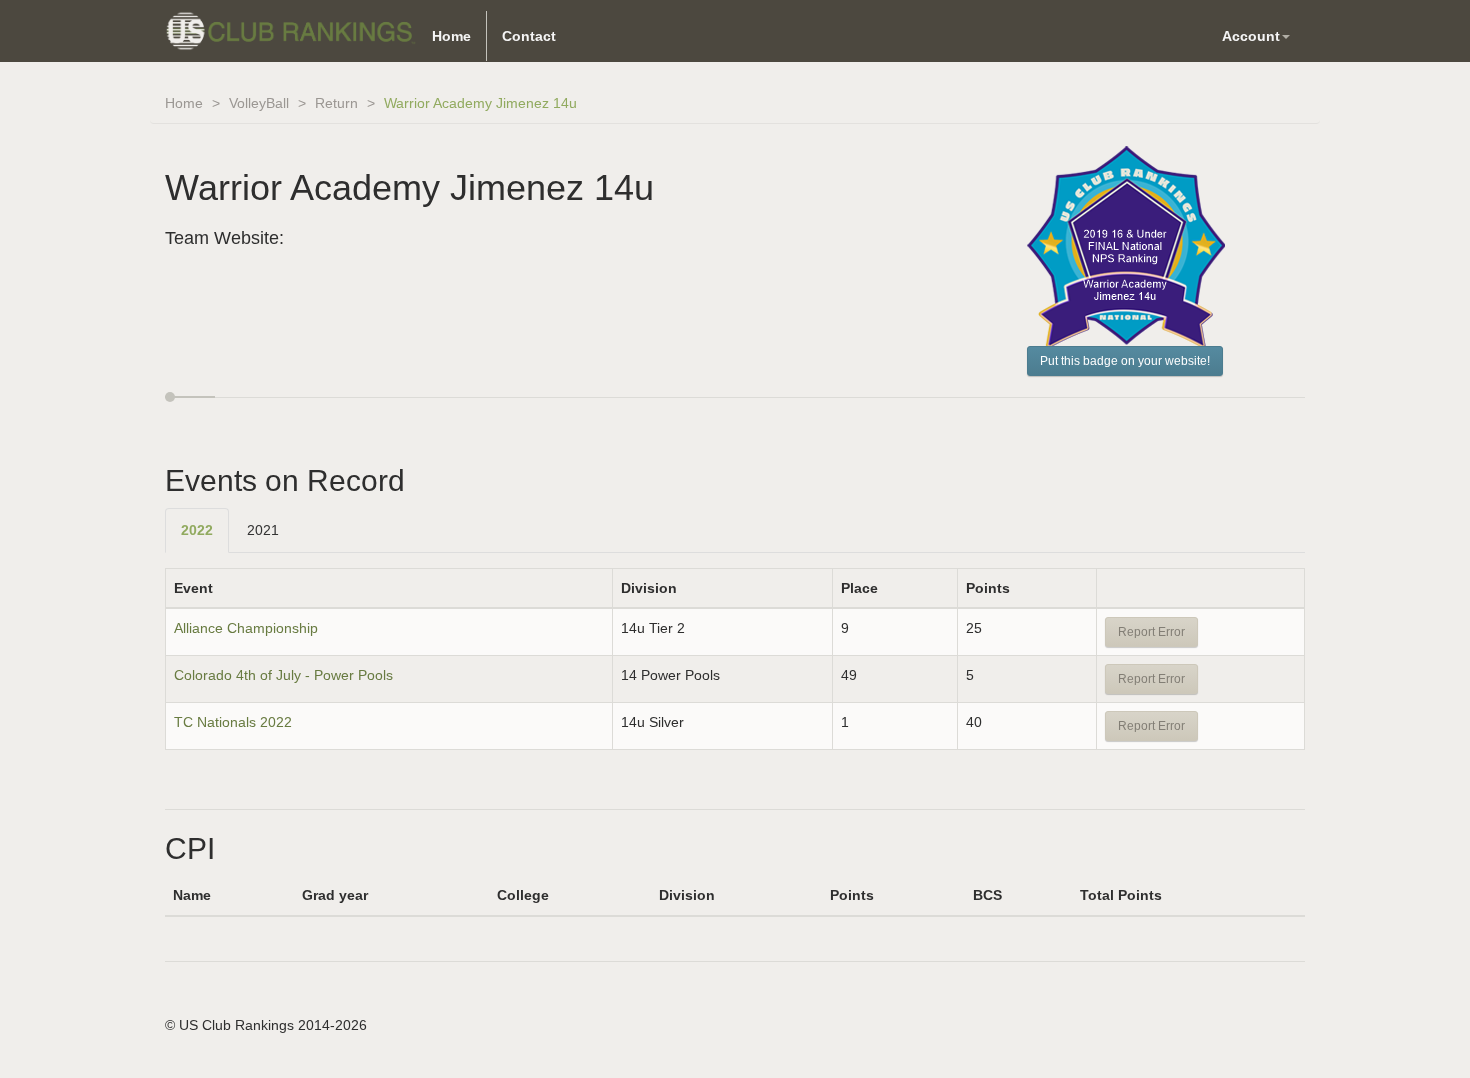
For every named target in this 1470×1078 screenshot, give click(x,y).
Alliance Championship (246, 628)
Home (451, 36)
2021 (263, 530)
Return (336, 103)
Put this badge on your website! (1125, 361)
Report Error (1151, 632)
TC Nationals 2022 (233, 722)
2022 (197, 530)
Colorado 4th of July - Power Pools (283, 675)
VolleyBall (259, 103)
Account (1251, 36)
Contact (529, 36)
